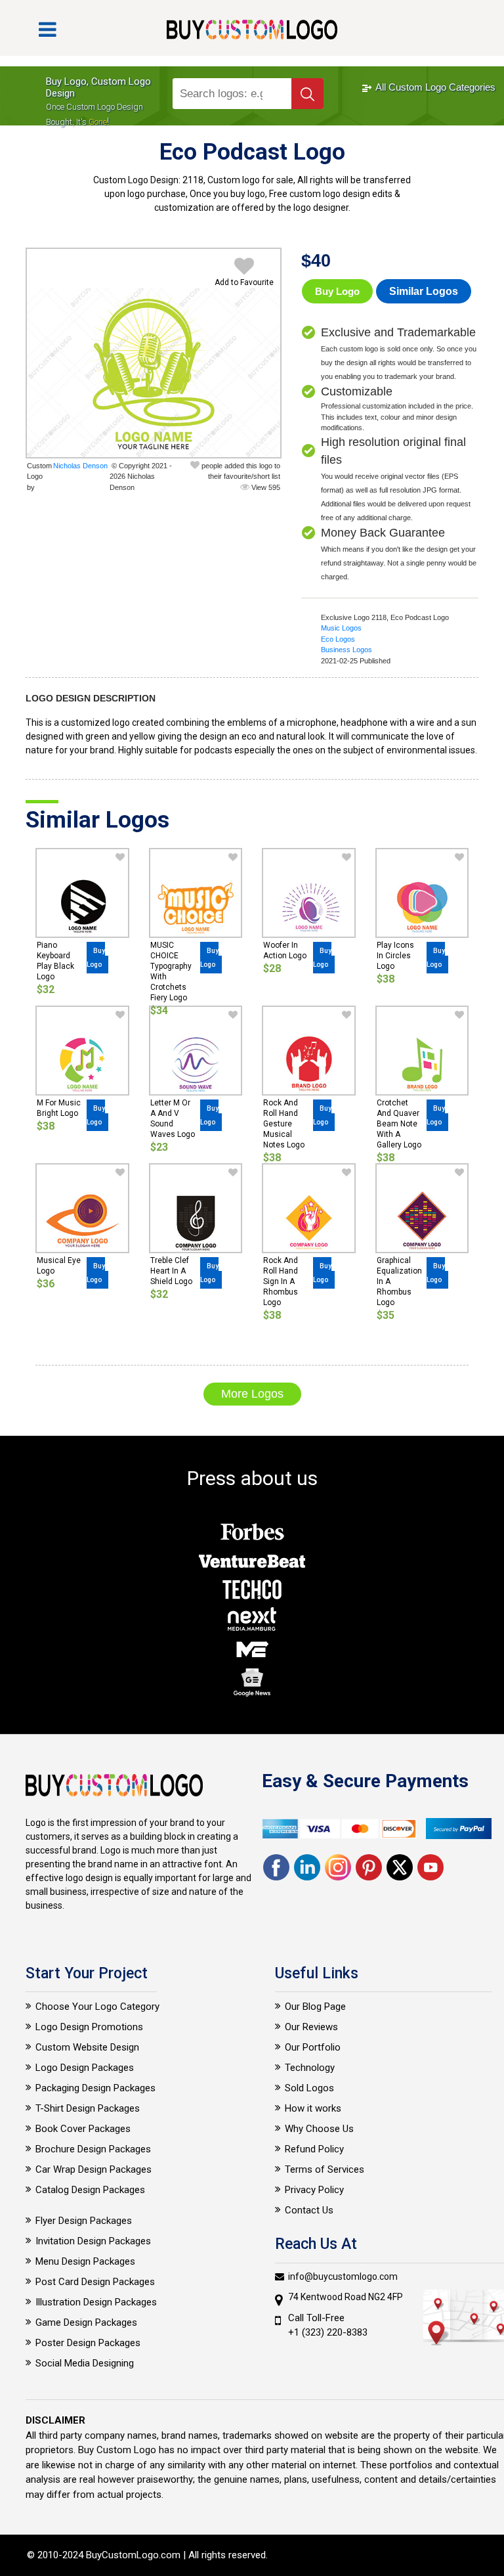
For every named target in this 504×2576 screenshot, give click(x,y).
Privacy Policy (314, 2190)
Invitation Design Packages (93, 2241)
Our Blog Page (315, 2007)
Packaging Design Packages (95, 2088)
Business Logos (346, 650)
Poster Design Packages (88, 2343)
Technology (310, 2068)
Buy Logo (337, 291)
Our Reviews (311, 2027)
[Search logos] (307, 94)
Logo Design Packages (85, 2068)
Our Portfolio (313, 2047)
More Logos (252, 1394)
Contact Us (309, 2210)
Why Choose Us (319, 2129)
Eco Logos (338, 639)
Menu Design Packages (85, 2261)
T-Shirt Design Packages (88, 2108)
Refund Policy (314, 2149)
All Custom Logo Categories (434, 87)
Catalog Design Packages (90, 2190)
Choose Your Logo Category (97, 2007)
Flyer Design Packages (84, 2221)
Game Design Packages (86, 2322)
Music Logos (341, 628)
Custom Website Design (87, 2047)
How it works (313, 2108)
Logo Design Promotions (89, 2027)
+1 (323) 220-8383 (328, 2332)
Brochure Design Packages (93, 2149)
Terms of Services (325, 2169)
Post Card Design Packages (95, 2282)
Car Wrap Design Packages (94, 2169)
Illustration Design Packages (96, 2302)
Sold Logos (309, 2088)
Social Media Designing (85, 2363)
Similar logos (424, 291)
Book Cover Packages (83, 2129)
